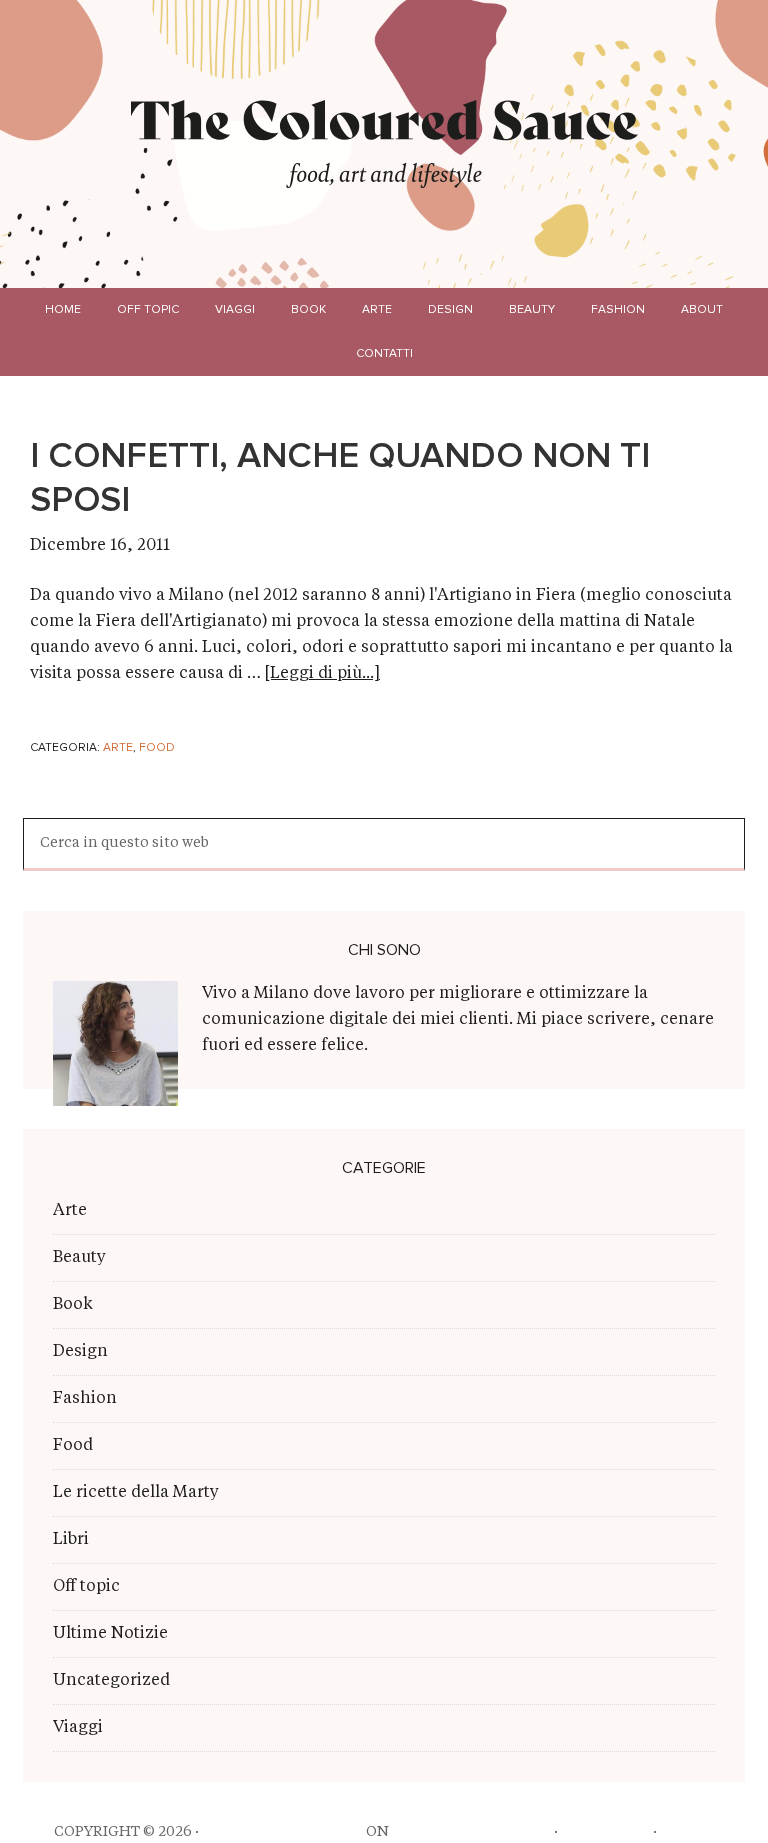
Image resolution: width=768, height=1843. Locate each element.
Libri (71, 1540)
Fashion (85, 1399)
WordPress (605, 1832)
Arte (118, 748)
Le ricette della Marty (136, 1493)
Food (157, 748)
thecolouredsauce (282, 1832)
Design (80, 1352)
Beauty (79, 1258)
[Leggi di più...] (322, 674)
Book (73, 1305)
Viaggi (78, 1728)
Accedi (687, 1832)
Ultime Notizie (110, 1634)
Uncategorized (111, 1681)
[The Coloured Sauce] (384, 119)
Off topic (86, 1587)
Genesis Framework (471, 1832)
